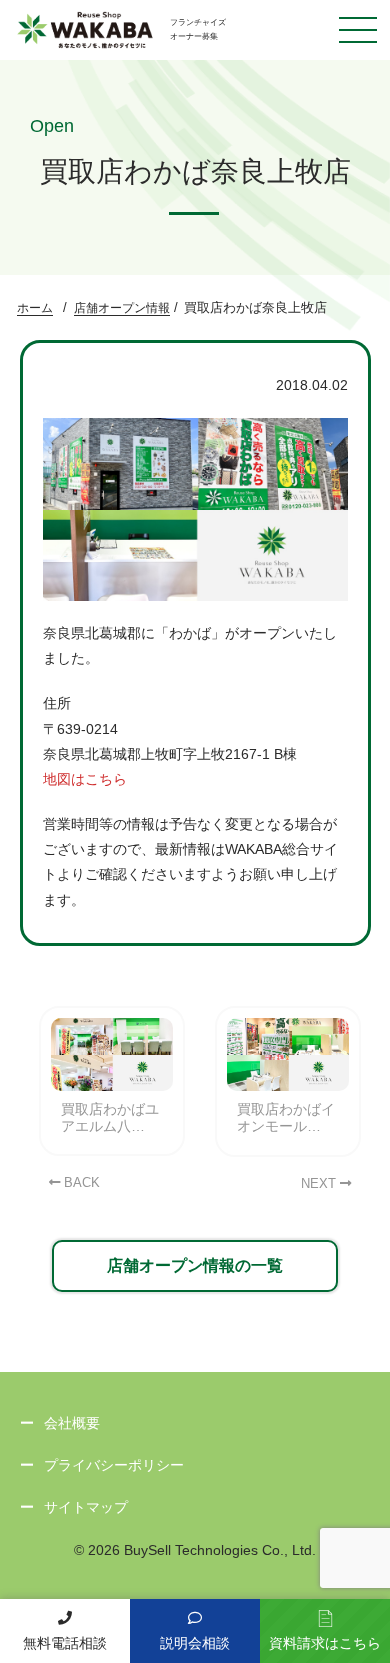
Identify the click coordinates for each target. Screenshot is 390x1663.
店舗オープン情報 (122, 308)
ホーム (35, 308)
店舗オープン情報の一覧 (195, 1265)
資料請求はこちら (325, 1643)
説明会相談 (195, 1643)
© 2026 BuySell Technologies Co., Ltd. (195, 1550)
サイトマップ (86, 1507)
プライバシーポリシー (114, 1465)
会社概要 (72, 1423)
